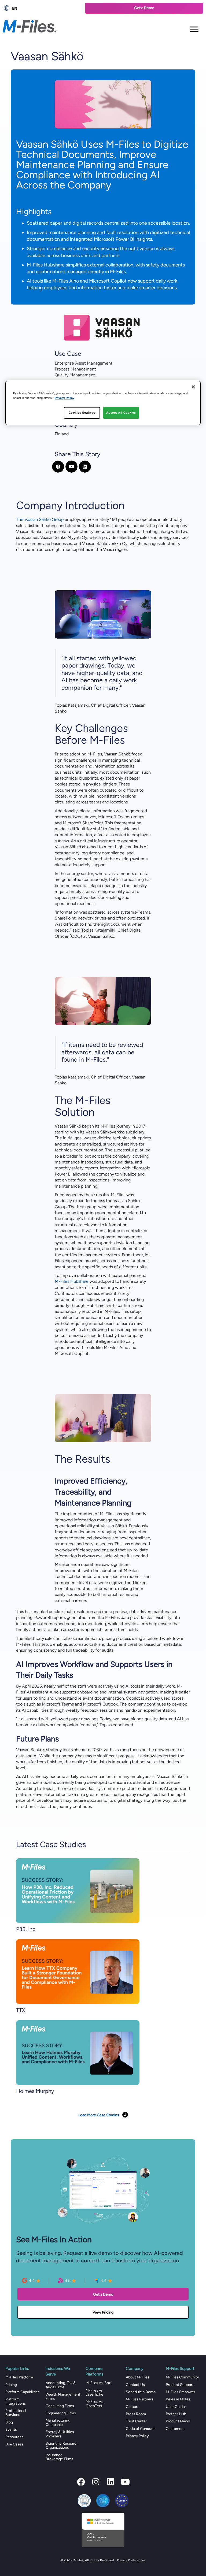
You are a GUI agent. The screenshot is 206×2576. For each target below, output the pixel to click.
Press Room (136, 2414)
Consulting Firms (60, 2406)
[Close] (193, 387)
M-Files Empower (181, 2392)
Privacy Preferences (131, 2560)
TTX (21, 2010)
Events (11, 2429)
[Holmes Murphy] (78, 2052)
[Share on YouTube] (71, 467)
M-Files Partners (140, 2399)
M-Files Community (182, 2377)
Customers (175, 2429)
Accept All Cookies (121, 413)
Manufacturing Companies (58, 2422)
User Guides (176, 2407)
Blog (9, 2422)
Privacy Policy (137, 2436)
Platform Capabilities (23, 2392)
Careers (133, 2407)
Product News (178, 2421)
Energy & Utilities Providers (60, 2434)
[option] (41, 8)
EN (15, 8)
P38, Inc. (26, 1929)
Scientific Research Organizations (62, 2445)
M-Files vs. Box (98, 2383)
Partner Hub (176, 2414)
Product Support (180, 2385)
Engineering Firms (61, 2413)
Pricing (11, 2385)
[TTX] (78, 1971)
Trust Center (136, 2421)
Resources (14, 2437)
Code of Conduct (140, 2429)
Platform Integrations (16, 2401)
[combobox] (41, 8)
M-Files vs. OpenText (95, 2404)
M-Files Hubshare (72, 1281)
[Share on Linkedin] (85, 467)
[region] (103, 403)
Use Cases (14, 2444)
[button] (81, 2482)
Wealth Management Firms (63, 2396)
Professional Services (16, 2413)
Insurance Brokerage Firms (59, 2457)
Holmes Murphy (35, 2091)
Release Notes (178, 2399)
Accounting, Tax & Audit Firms (61, 2385)
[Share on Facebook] (58, 467)
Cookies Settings (82, 413)
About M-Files (138, 2377)
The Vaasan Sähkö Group (40, 519)
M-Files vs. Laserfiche (95, 2392)
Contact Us (135, 2385)
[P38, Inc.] (78, 1890)
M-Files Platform (19, 2377)
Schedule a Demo (141, 2392)
